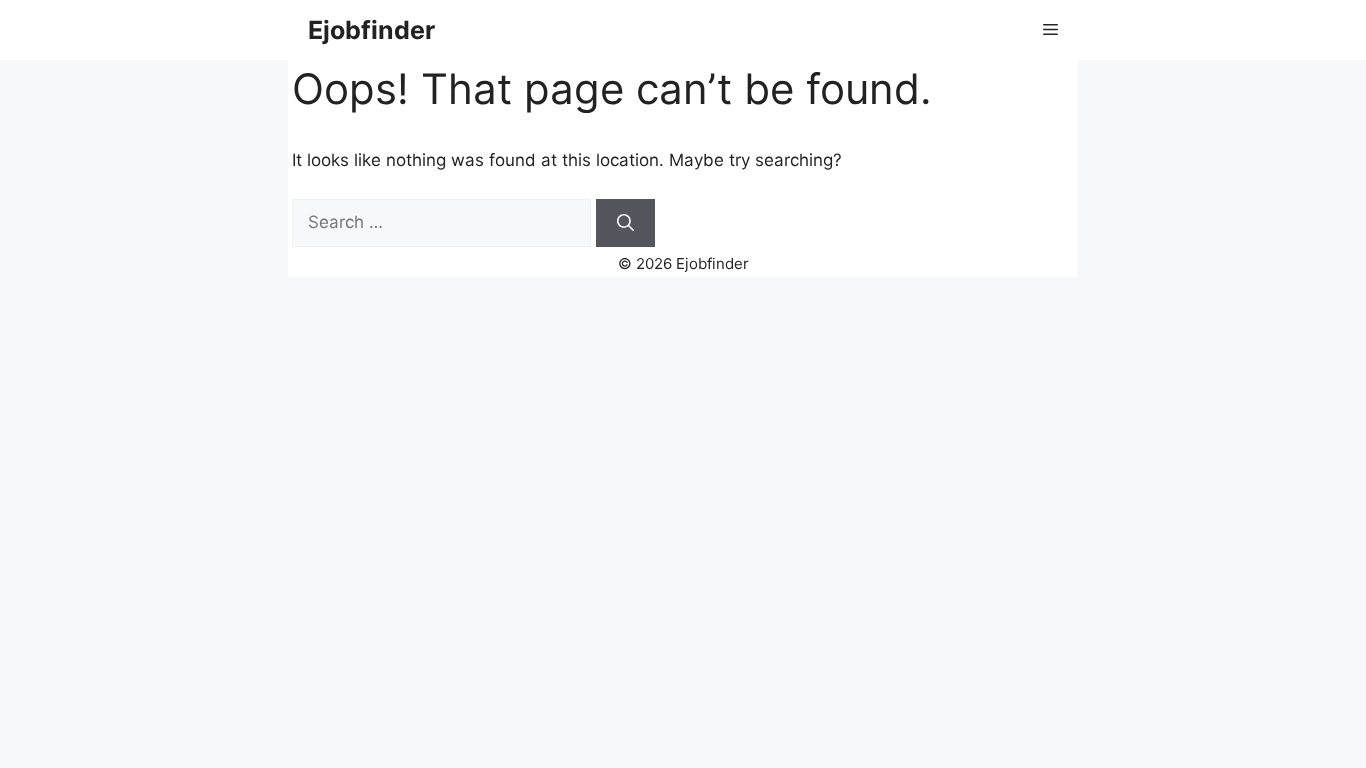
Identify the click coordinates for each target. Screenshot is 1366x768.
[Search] (625, 223)
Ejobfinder (371, 30)
